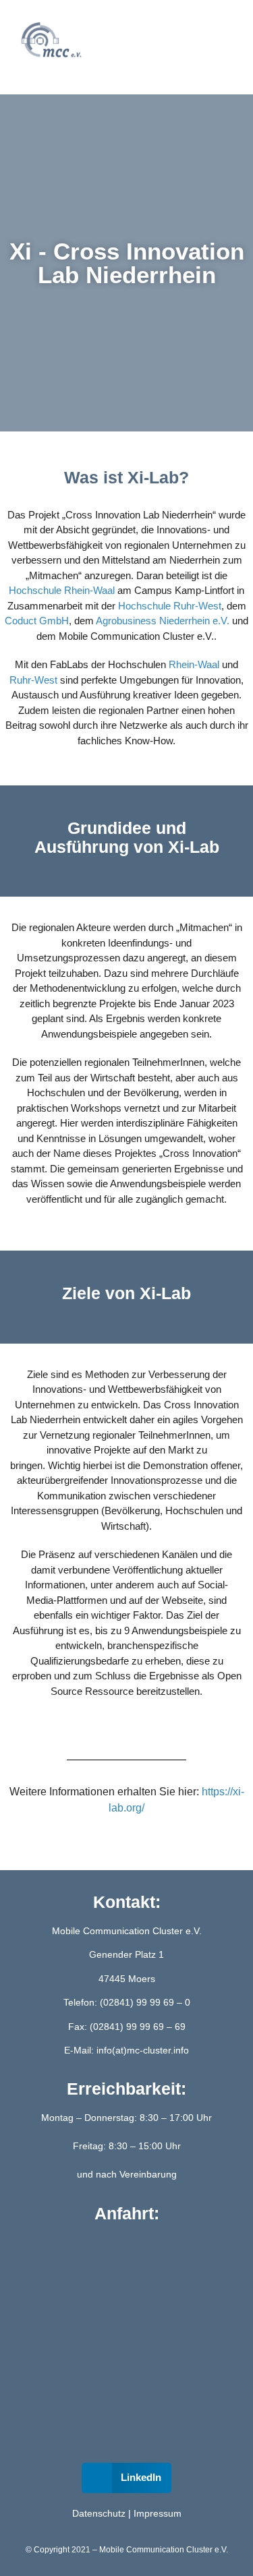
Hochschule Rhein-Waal (62, 590)
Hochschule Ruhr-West (170, 606)
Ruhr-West (33, 680)
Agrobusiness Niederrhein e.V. (163, 621)
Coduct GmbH (37, 621)
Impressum (158, 2513)
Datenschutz (99, 2513)
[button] (125, 41)
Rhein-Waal (194, 664)
